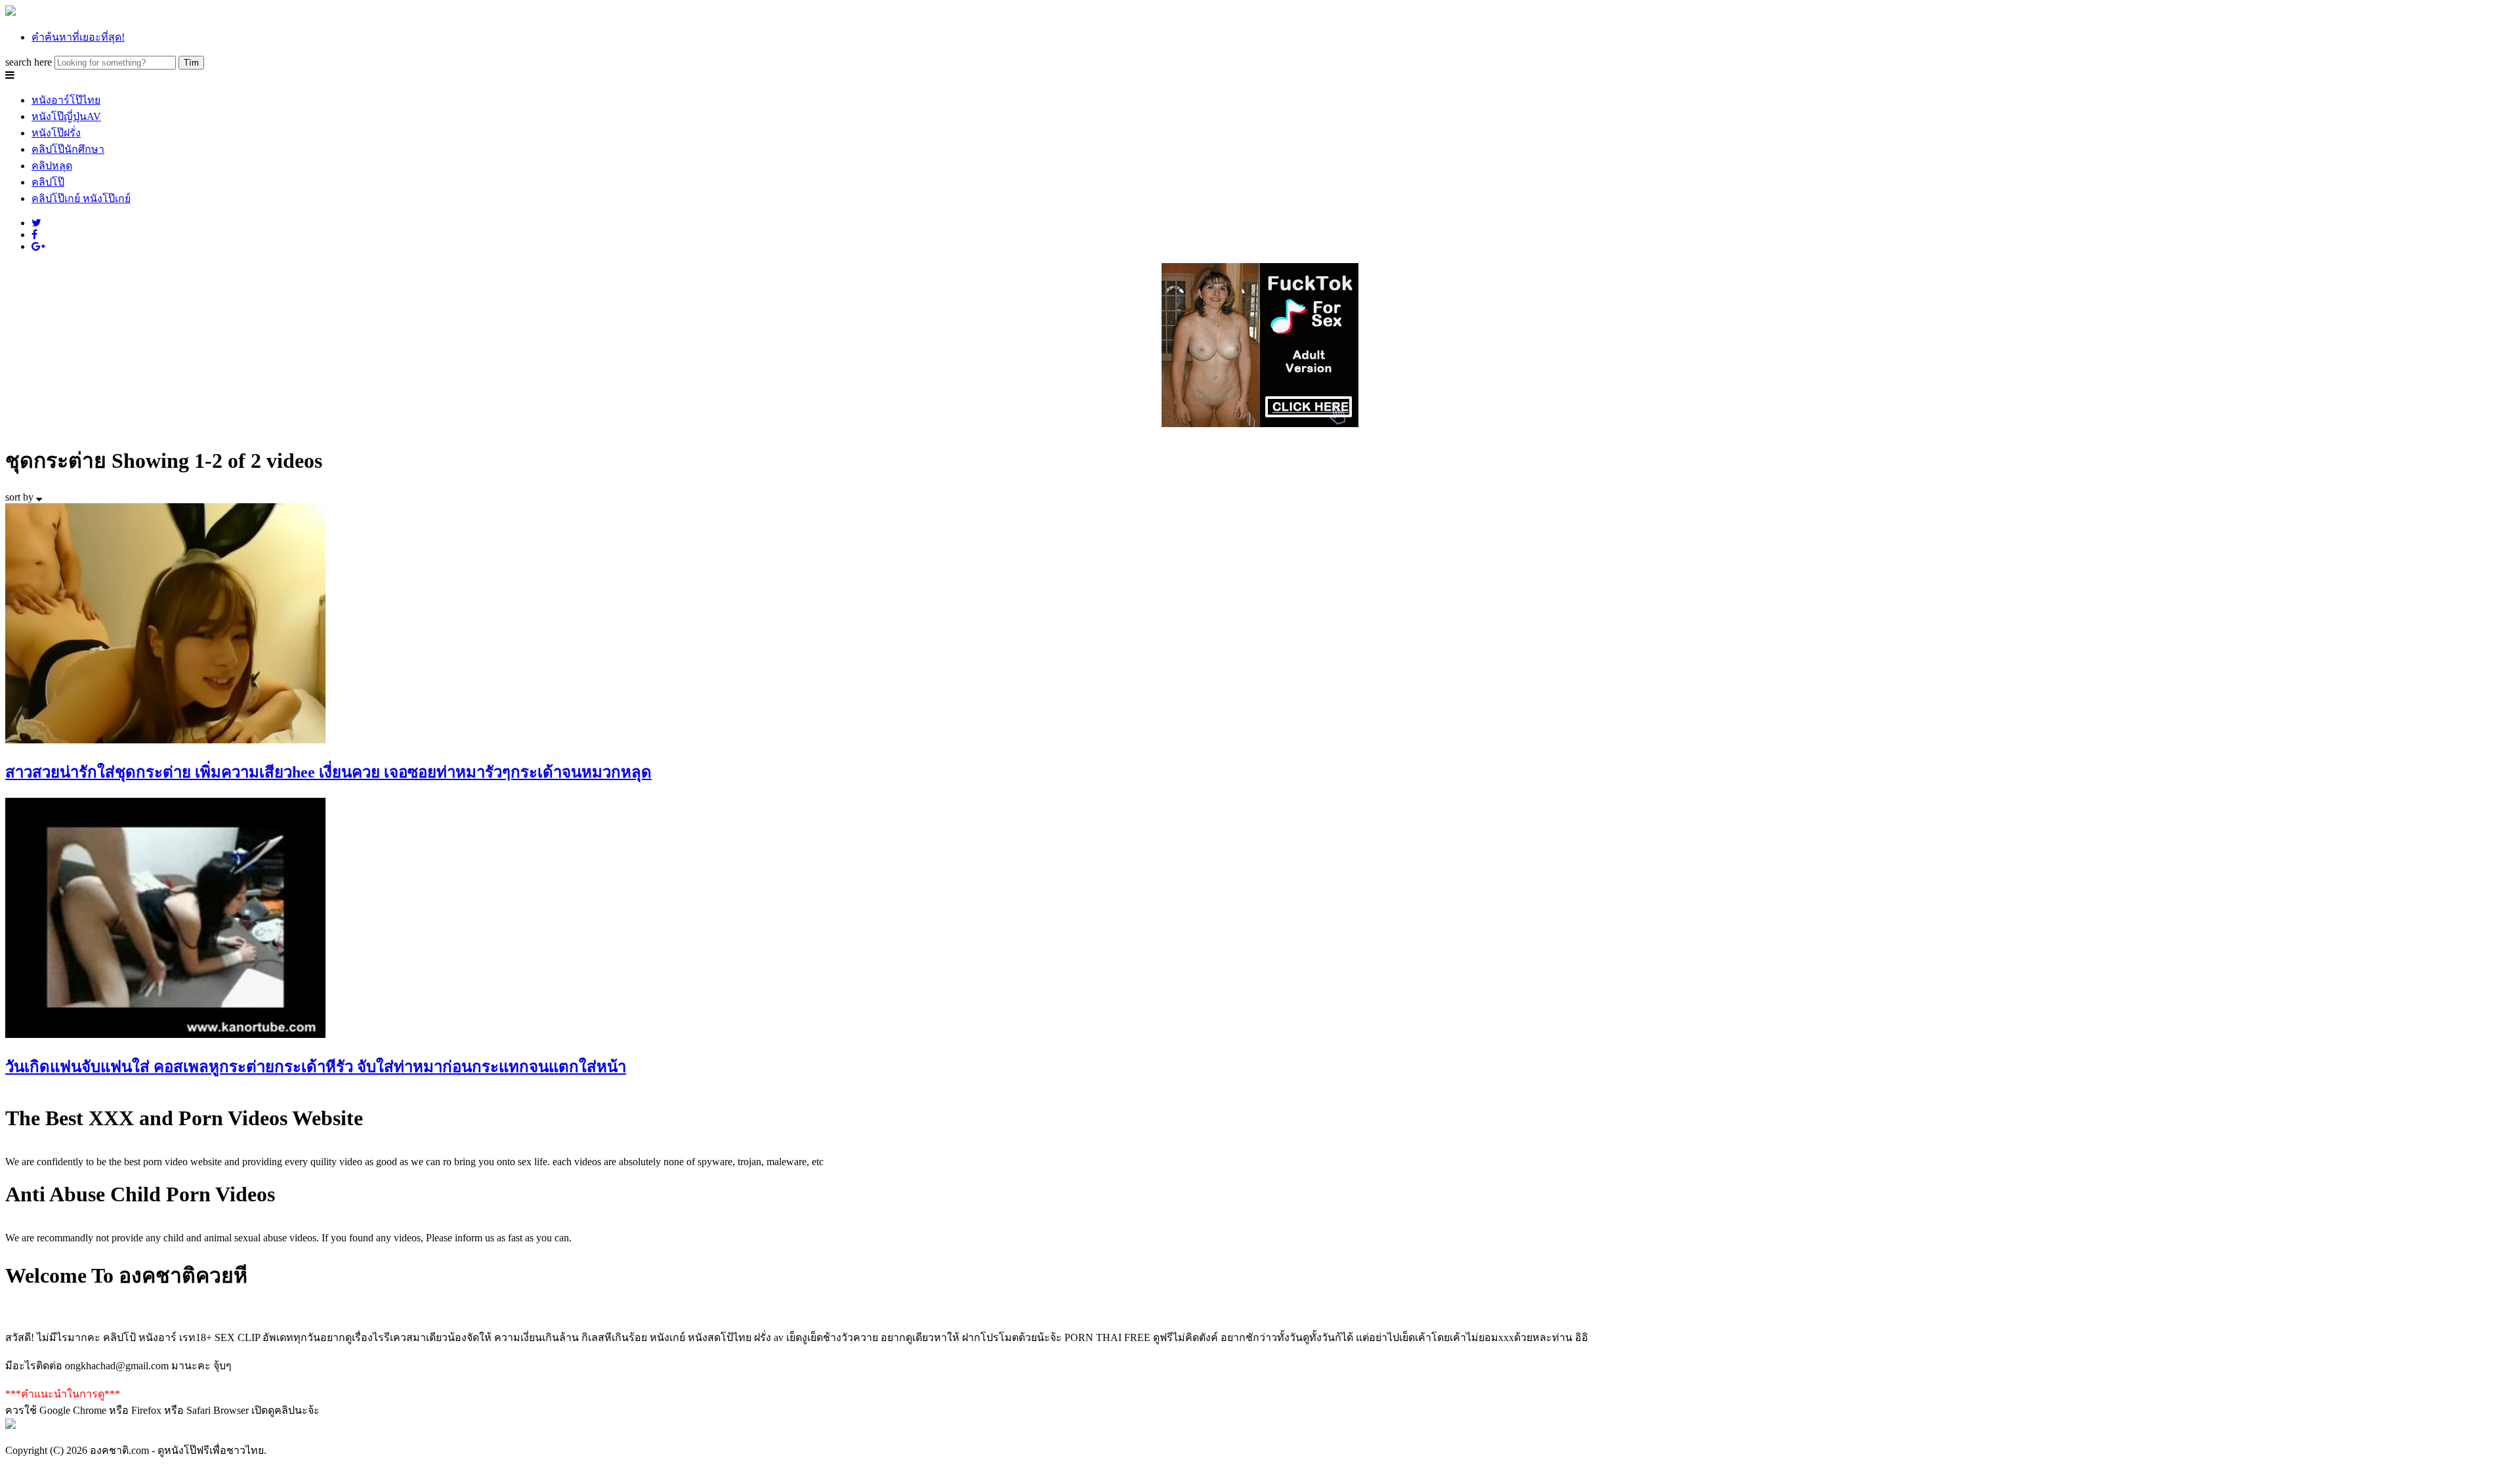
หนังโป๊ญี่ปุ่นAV (66, 116)
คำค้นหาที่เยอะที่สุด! (78, 37)
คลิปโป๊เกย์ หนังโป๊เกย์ (81, 198)
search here (29, 62)
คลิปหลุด (52, 166)
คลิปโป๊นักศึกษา (68, 149)
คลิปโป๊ (48, 182)
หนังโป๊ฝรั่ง (56, 133)
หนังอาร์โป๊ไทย (66, 100)
